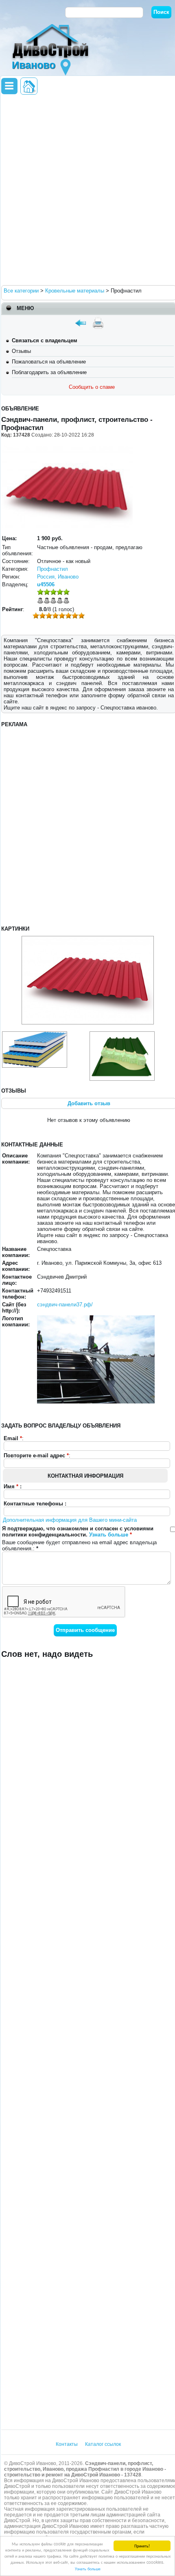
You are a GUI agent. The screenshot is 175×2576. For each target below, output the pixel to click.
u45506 (46, 584)
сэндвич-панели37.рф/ (65, 1305)
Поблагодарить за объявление (49, 372)
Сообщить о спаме (92, 387)
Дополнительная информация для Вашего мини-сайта (70, 1520)
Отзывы (21, 351)
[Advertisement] (87, 189)
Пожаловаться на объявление (49, 362)
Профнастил (52, 569)
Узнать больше (88, 2568)
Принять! (142, 2546)
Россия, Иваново (58, 577)
